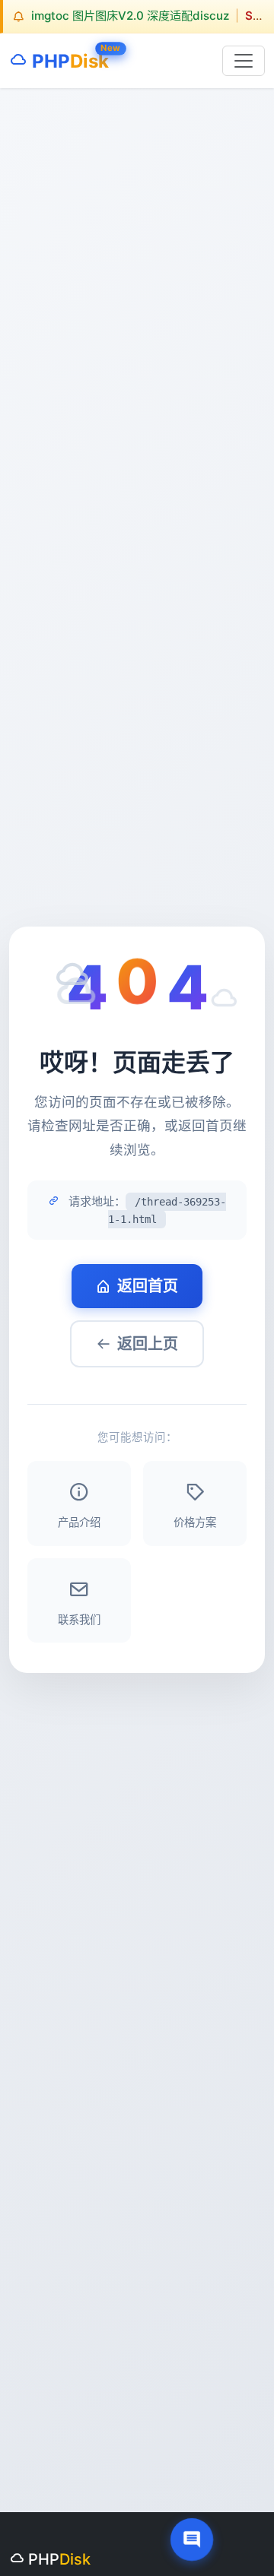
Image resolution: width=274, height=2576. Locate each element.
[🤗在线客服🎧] (192, 2540)
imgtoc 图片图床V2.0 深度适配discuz (130, 16)
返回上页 (148, 1344)
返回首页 (148, 1286)
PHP (68, 58)
